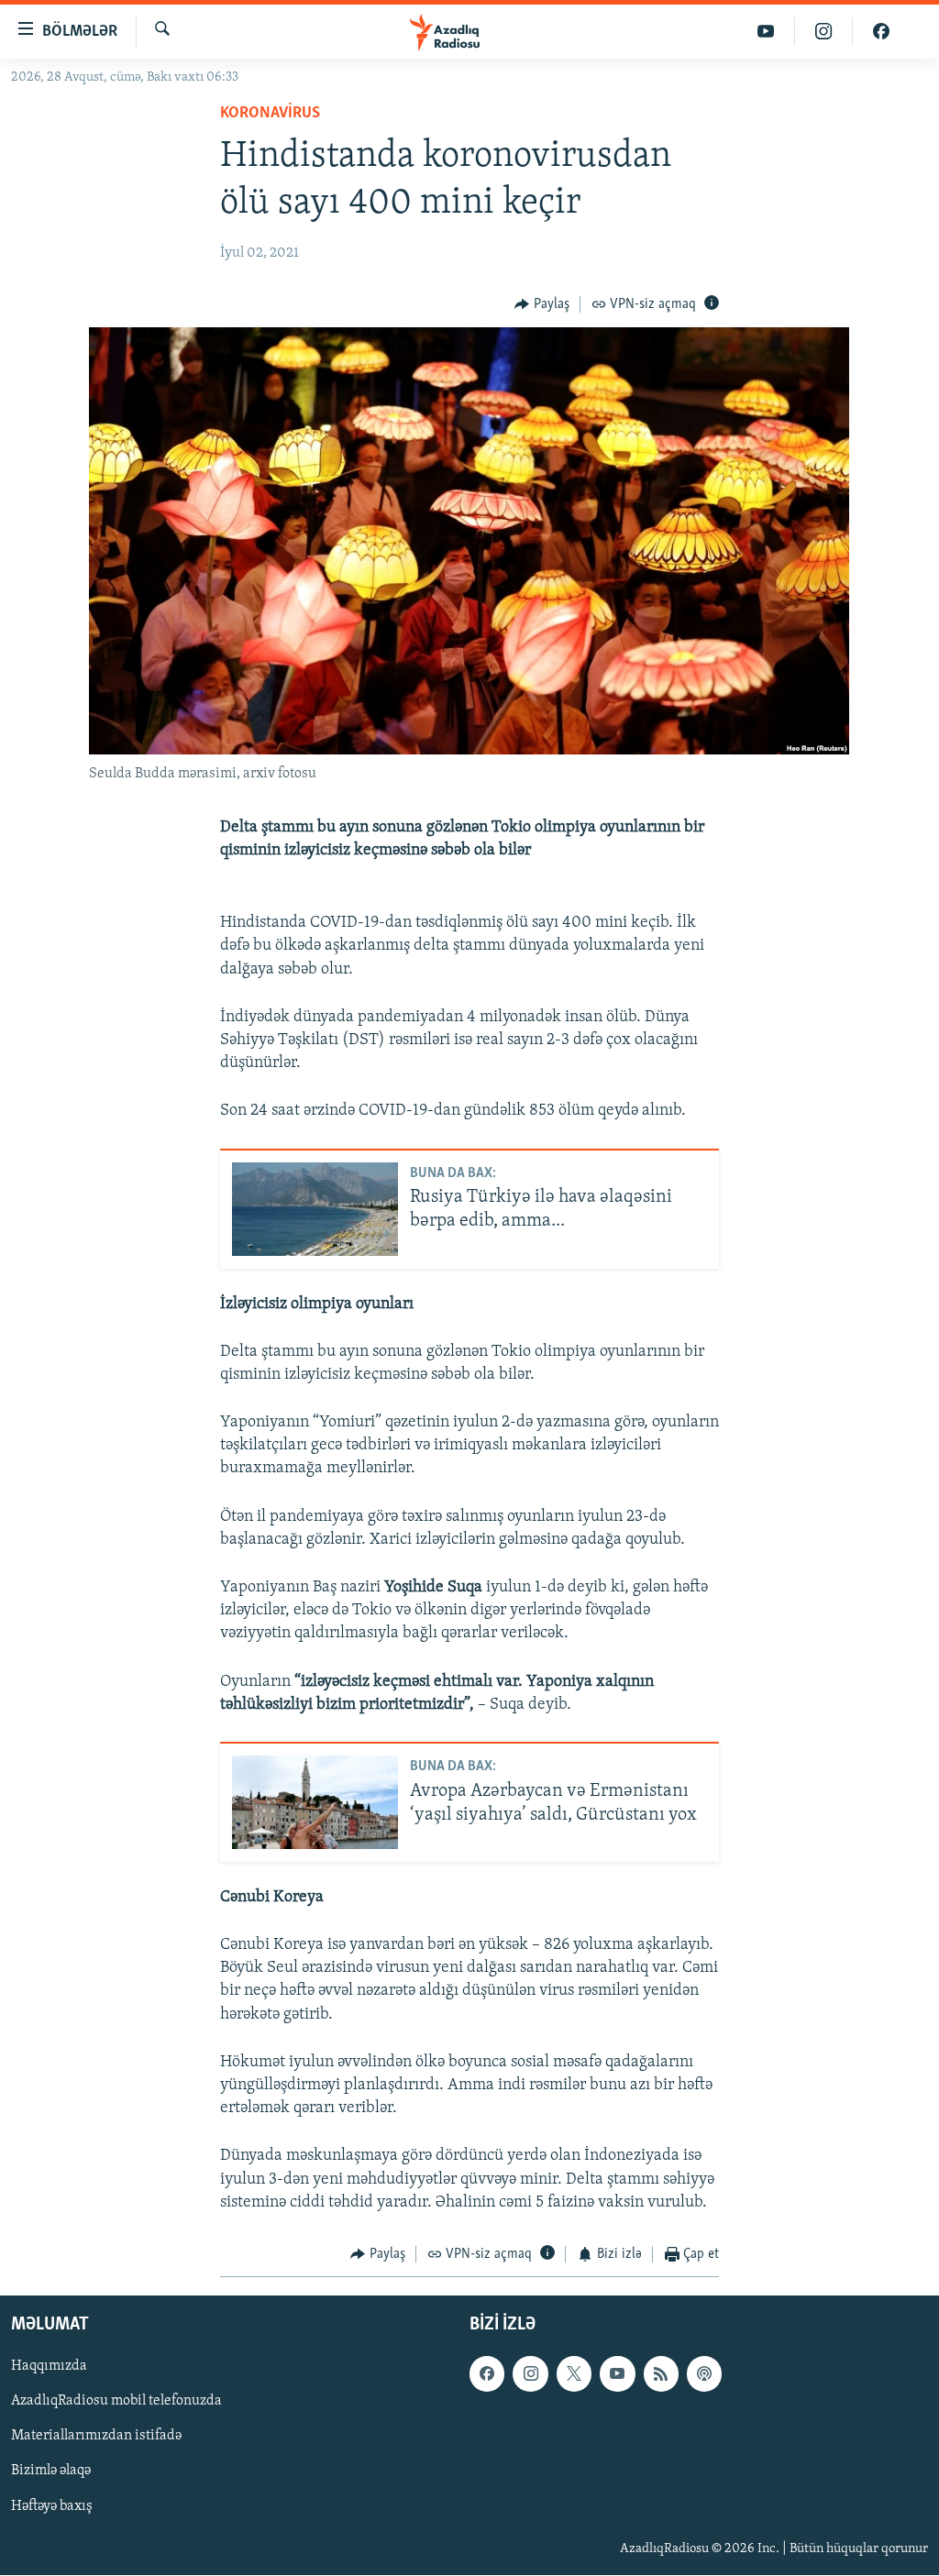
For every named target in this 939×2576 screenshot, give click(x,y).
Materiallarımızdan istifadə (96, 2437)
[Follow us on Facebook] (487, 2374)
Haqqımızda (49, 2367)
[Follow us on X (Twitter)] (574, 2374)
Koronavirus (270, 114)
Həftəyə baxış (52, 2506)
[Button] (542, 304)
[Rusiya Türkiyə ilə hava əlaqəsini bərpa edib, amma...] (315, 1209)
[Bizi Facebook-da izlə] (881, 32)
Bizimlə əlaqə (51, 2471)
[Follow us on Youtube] (617, 2374)
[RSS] (661, 2374)
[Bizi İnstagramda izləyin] (824, 32)
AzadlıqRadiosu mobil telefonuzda (116, 2402)
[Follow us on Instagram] (530, 2374)
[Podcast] (704, 2374)
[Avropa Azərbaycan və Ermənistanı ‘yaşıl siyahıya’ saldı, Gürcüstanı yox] (315, 1802)
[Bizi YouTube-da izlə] (766, 32)
